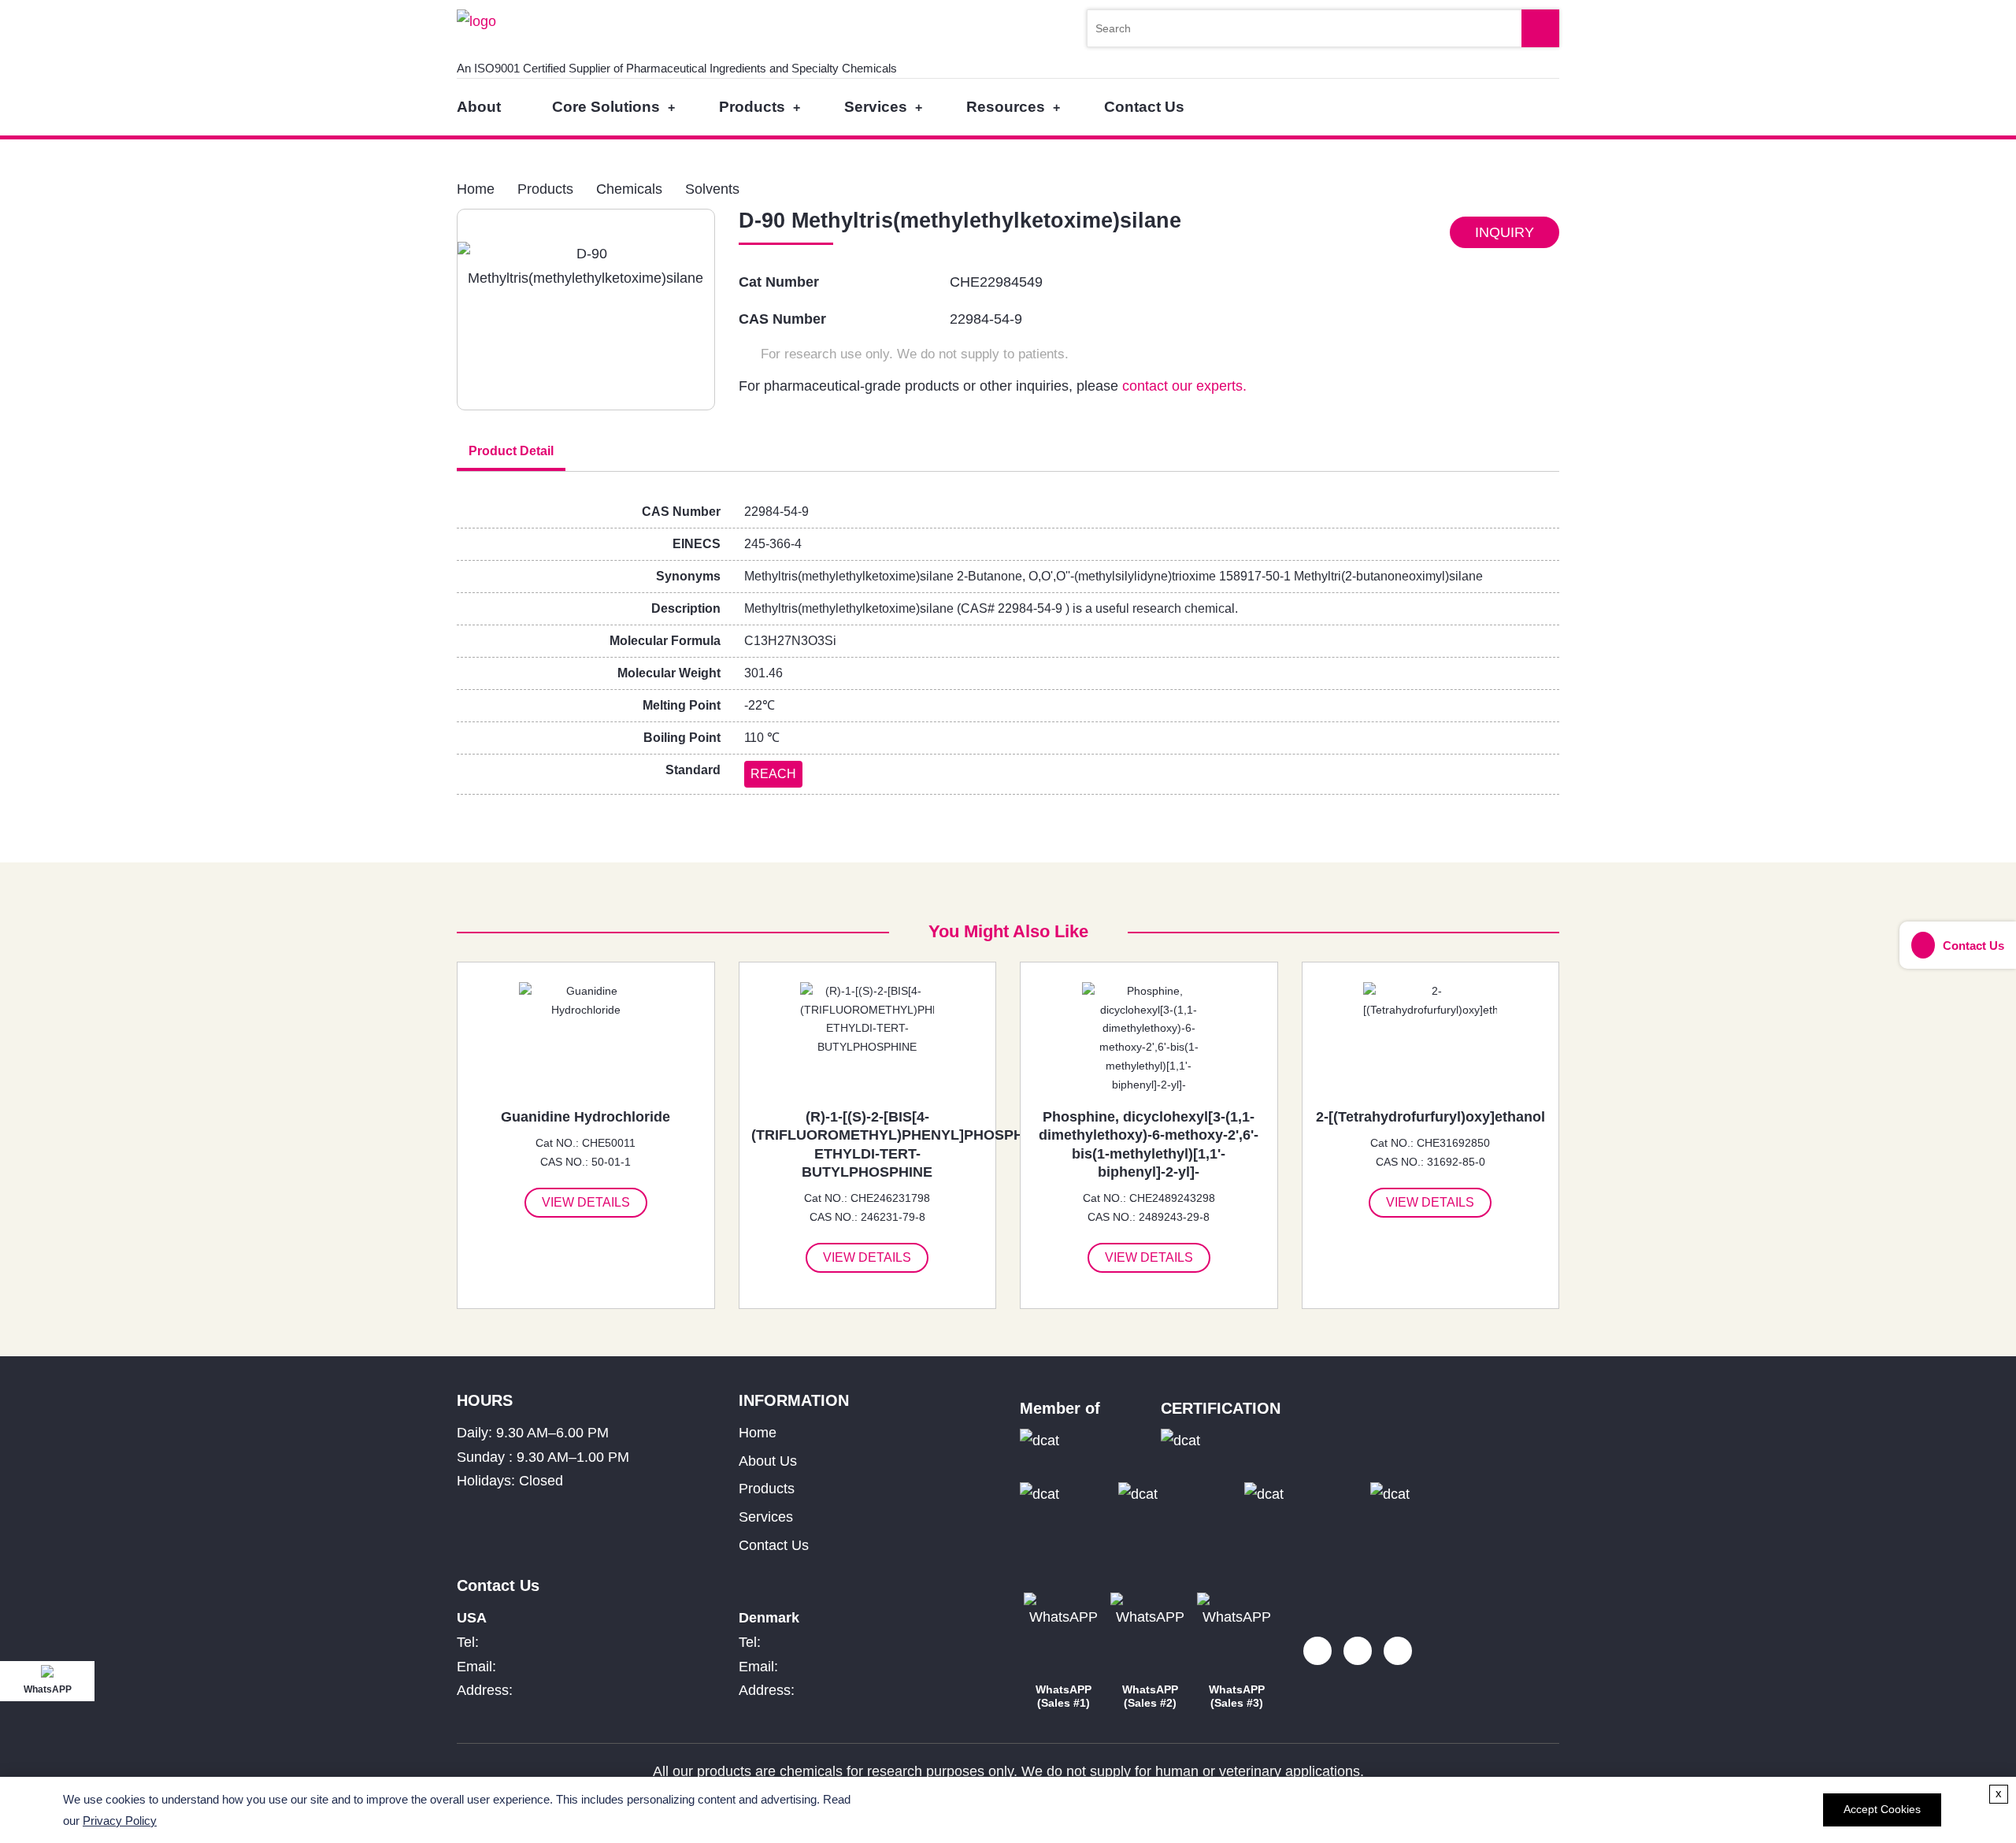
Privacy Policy (120, 1821)
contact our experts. (1184, 386)
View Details (586, 1202)
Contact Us (1144, 107)
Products (752, 107)
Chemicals (629, 189)
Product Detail (511, 451)
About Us (768, 1461)
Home (476, 189)
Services (876, 107)
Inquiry (1505, 232)
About (479, 107)
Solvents (712, 189)
